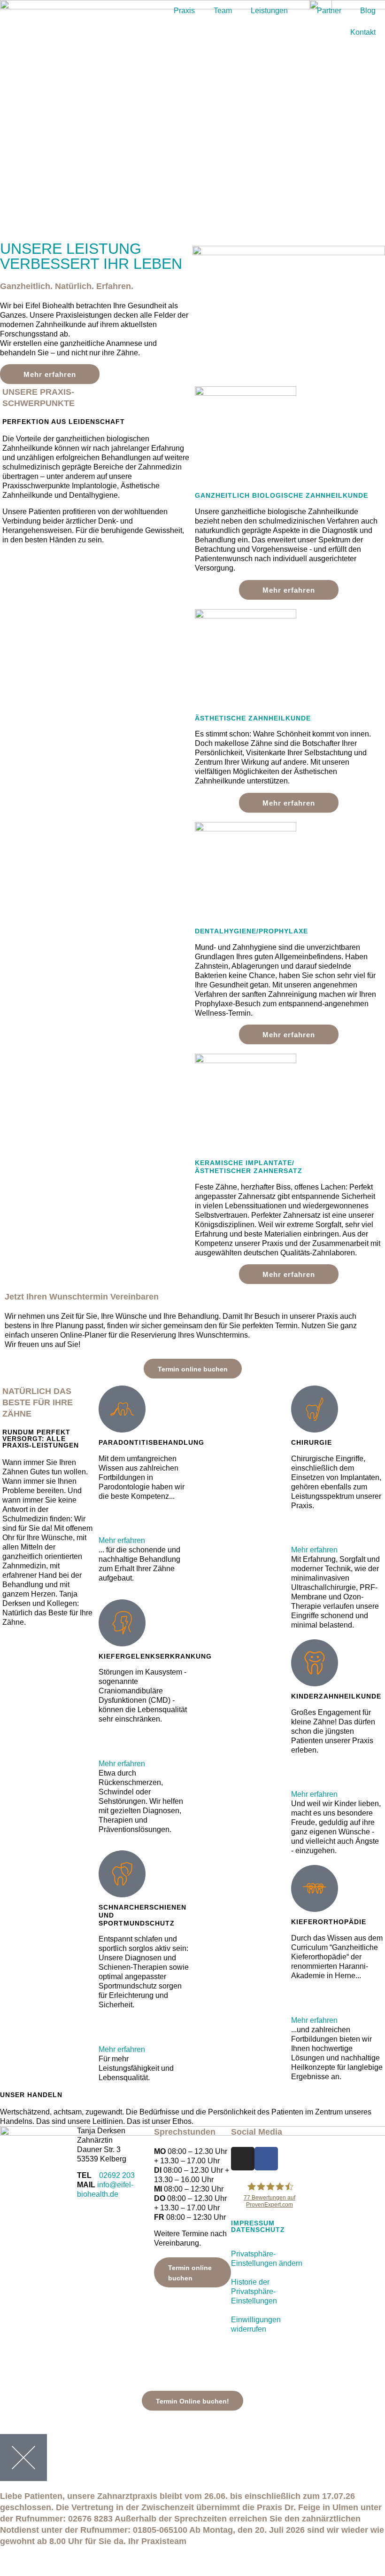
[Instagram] (243, 2159)
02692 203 (117, 2175)
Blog (368, 11)
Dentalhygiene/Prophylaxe (251, 931)
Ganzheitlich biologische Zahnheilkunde (281, 495)
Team (223, 11)
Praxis (184, 11)
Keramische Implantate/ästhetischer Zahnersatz (249, 1167)
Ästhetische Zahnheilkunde (253, 718)
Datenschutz (258, 2230)
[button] (144, 1531)
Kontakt (363, 32)
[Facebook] (266, 2159)
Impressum (253, 2223)
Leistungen (269, 11)
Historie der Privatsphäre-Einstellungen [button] (254, 2291)
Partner (329, 11)
